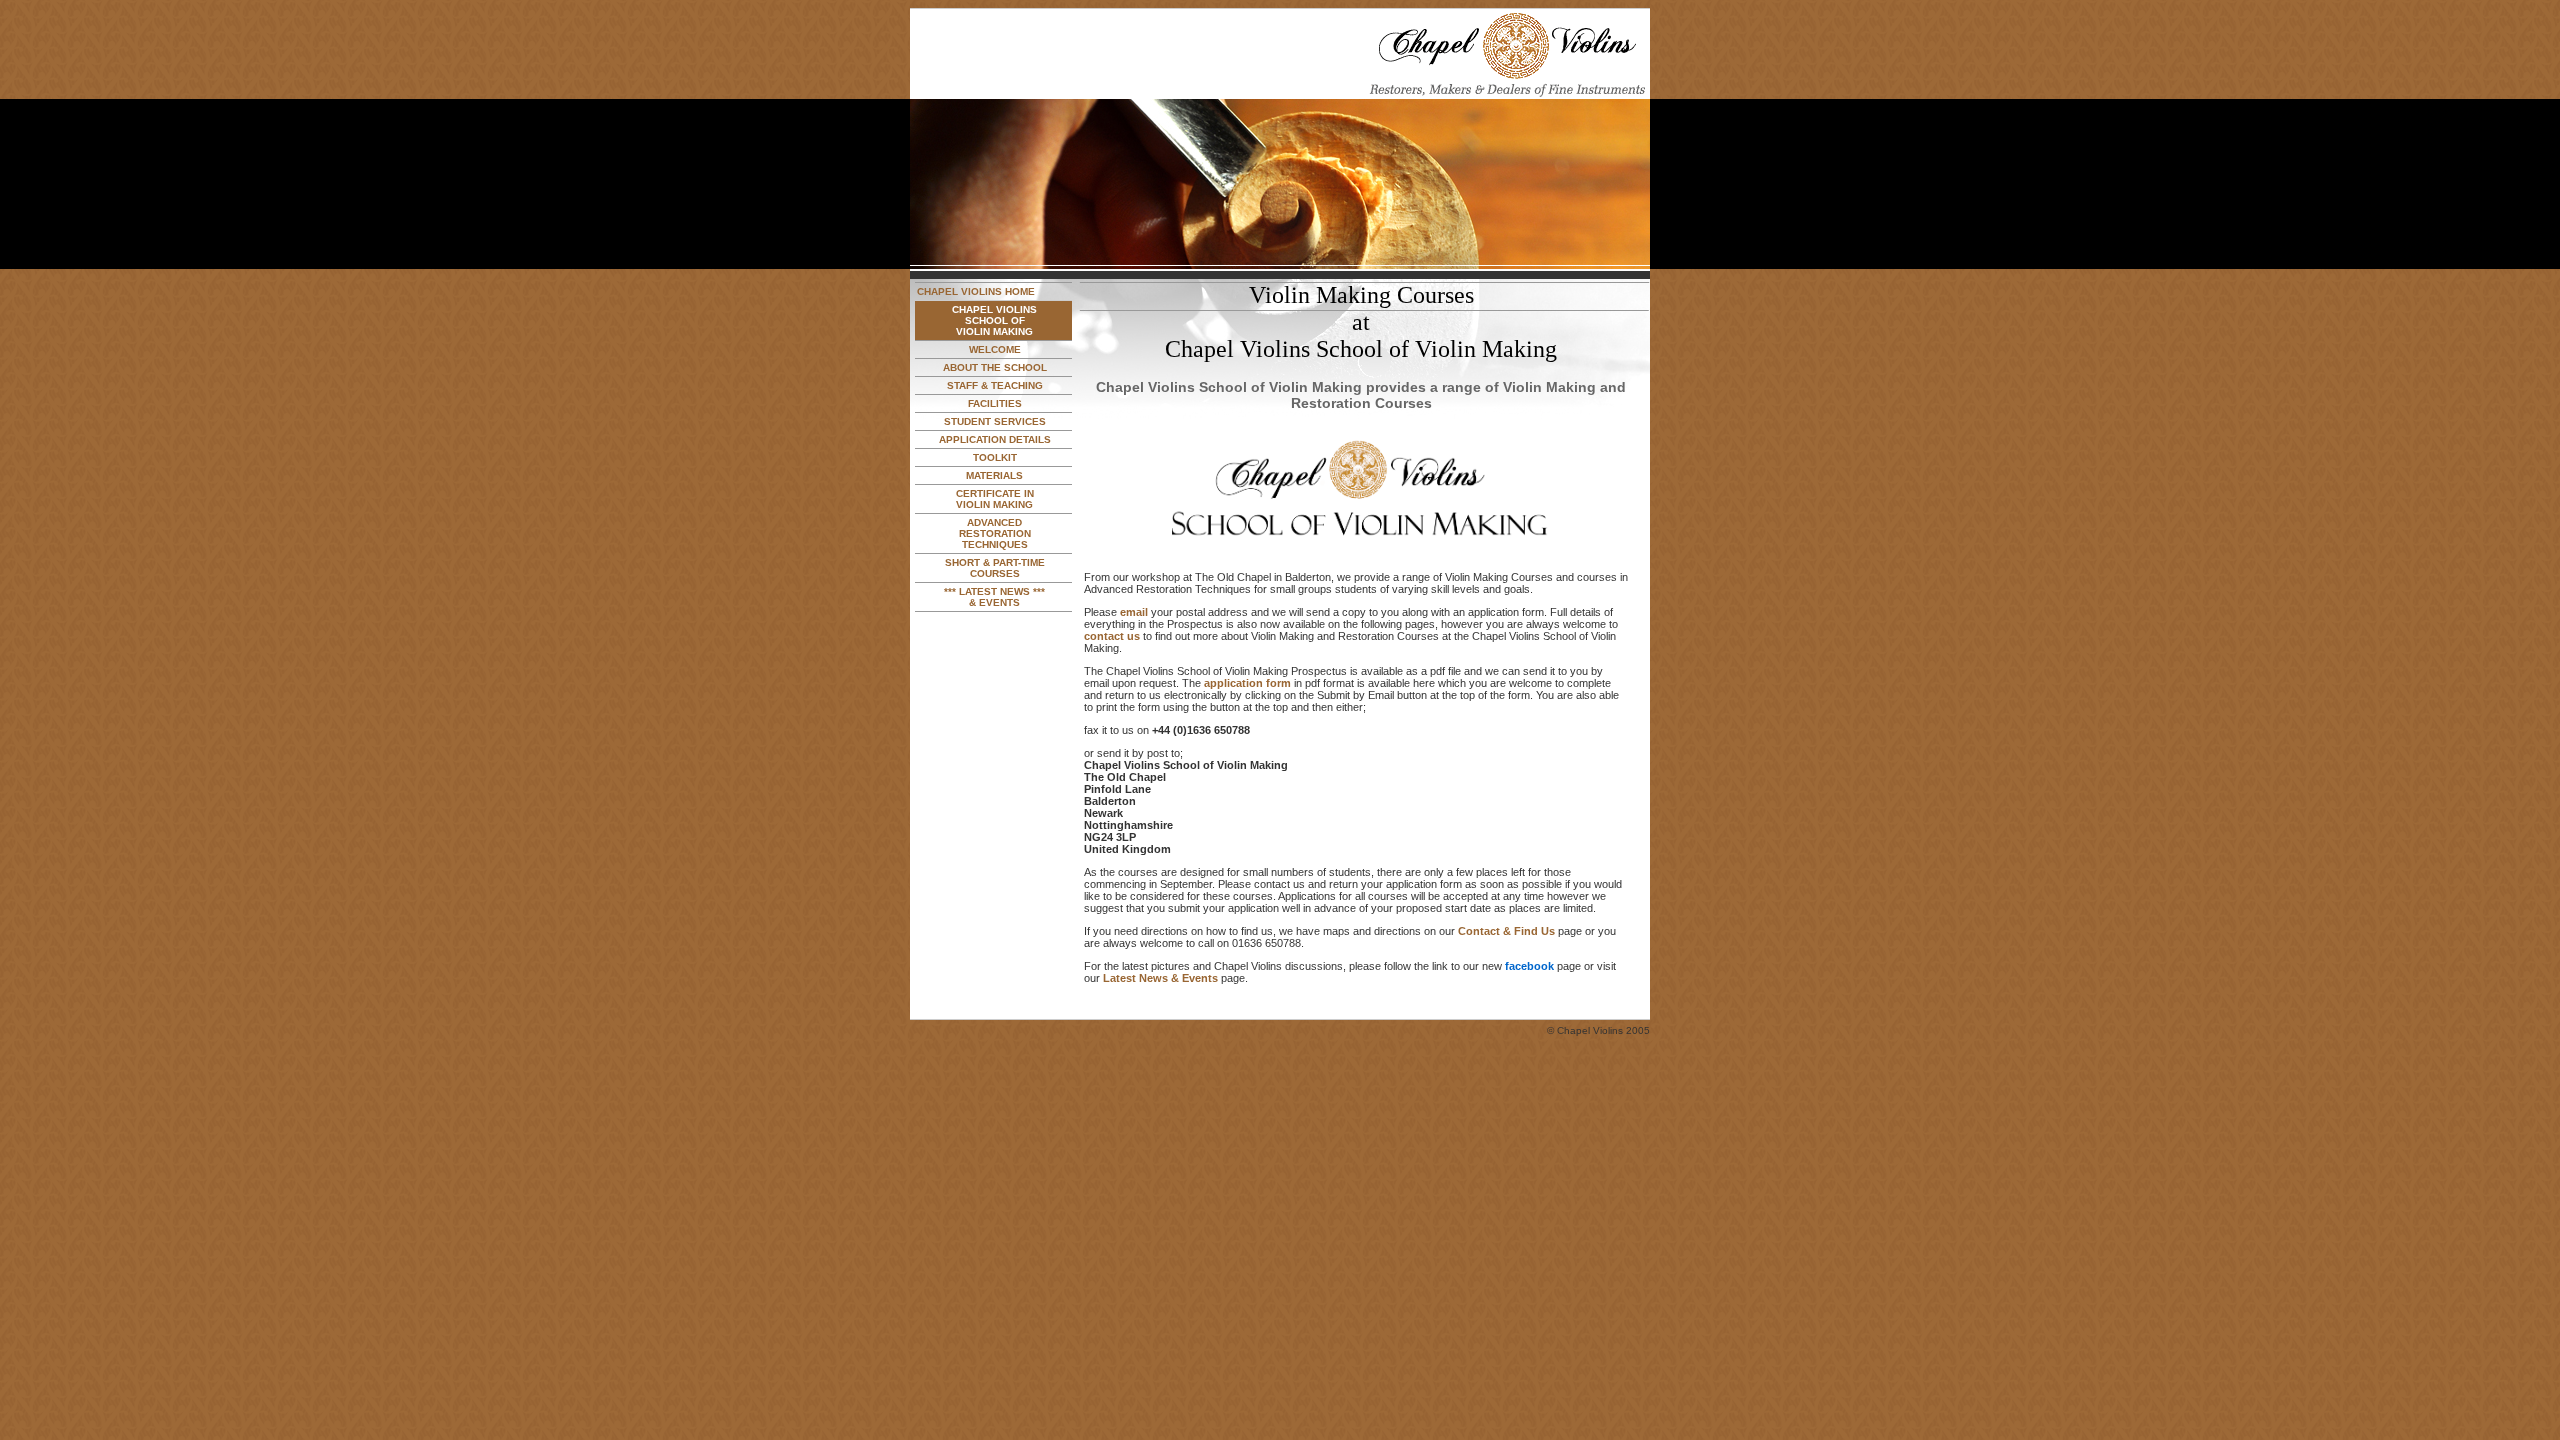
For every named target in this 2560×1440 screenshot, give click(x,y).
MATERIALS (994, 475)
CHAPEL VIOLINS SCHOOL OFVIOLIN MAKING (994, 320)
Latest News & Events (1160, 978)
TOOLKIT (995, 457)
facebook (1529, 966)
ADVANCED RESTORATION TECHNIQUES (995, 533)
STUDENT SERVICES (995, 421)
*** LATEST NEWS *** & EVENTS (994, 597)
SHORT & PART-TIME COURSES (995, 568)
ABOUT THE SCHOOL (995, 367)
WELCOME (995, 349)
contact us (1112, 636)
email (1134, 612)
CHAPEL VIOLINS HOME (976, 291)
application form (1247, 683)
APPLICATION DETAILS (995, 439)
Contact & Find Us (1506, 931)
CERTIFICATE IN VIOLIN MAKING (995, 499)
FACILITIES (995, 403)
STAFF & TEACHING (995, 385)
